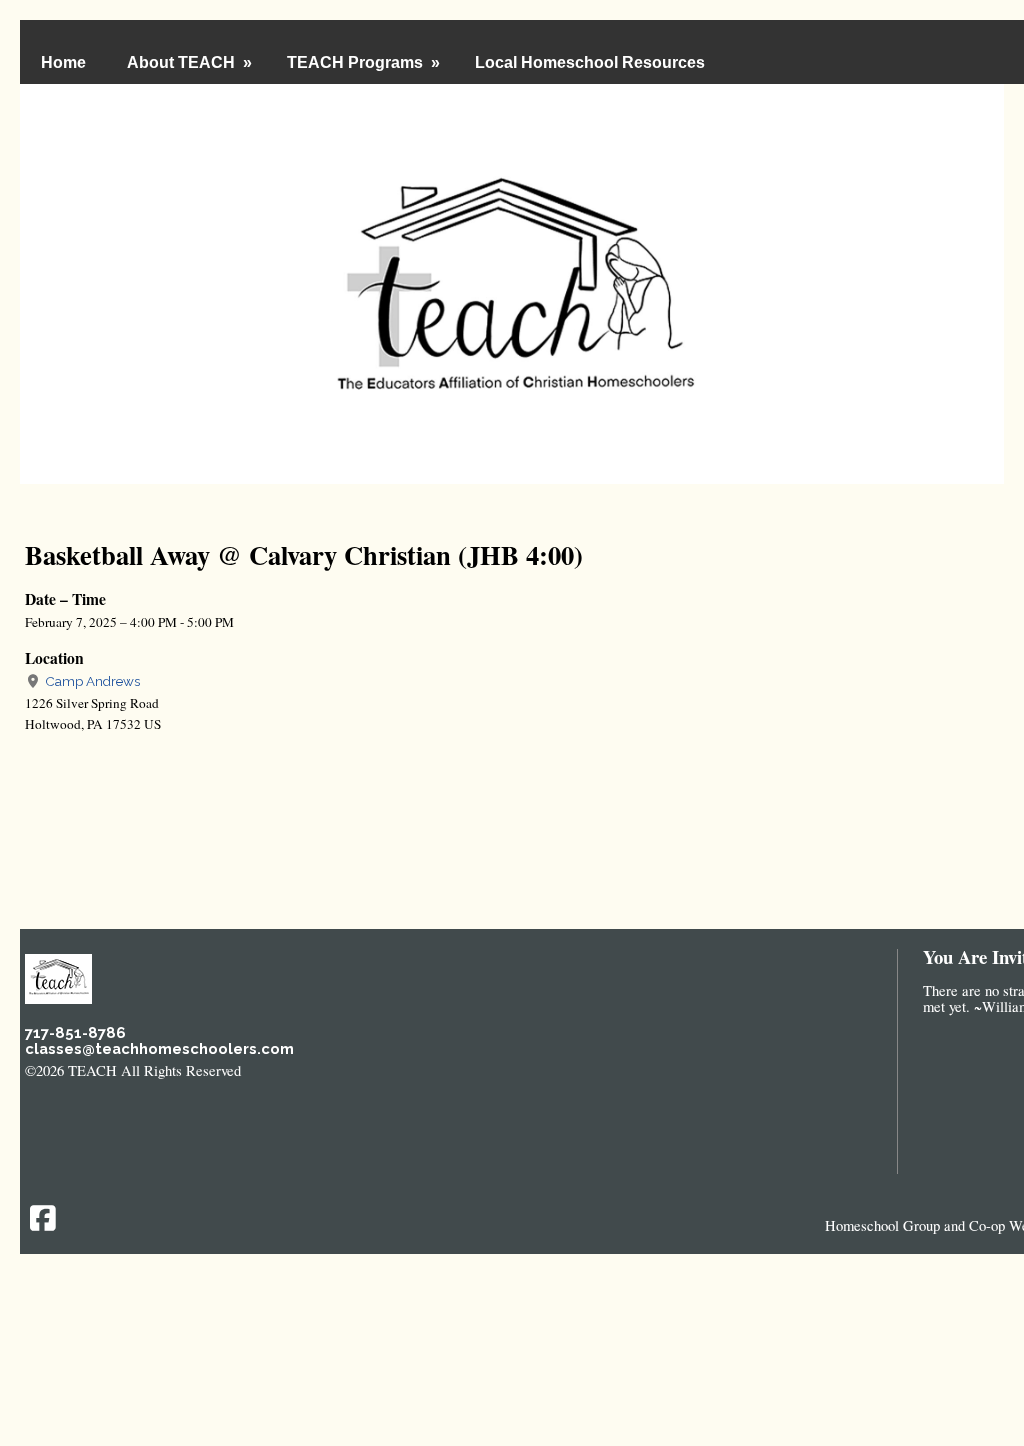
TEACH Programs (365, 62)
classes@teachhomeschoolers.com (159, 1048)
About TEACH (191, 62)
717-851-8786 (75, 1032)
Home (63, 62)
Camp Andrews (91, 681)
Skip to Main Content (329, 1070)
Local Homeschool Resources (590, 62)
